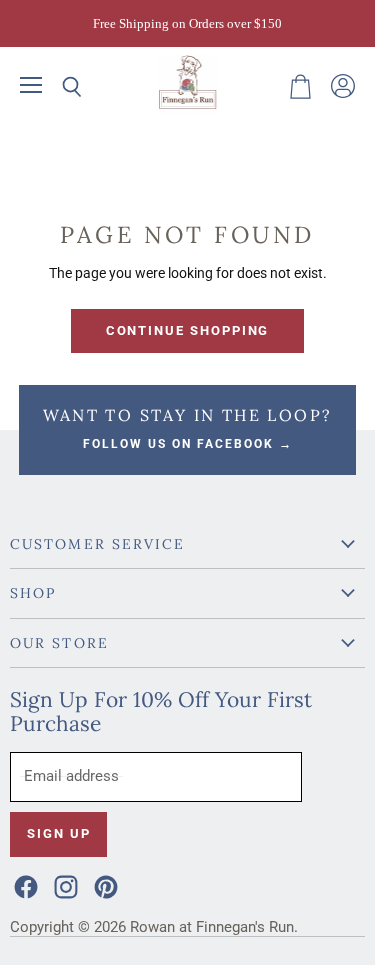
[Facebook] (24, 885)
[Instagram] (64, 885)
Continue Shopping (188, 330)
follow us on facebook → (188, 444)
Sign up (58, 833)
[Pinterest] (104, 885)
